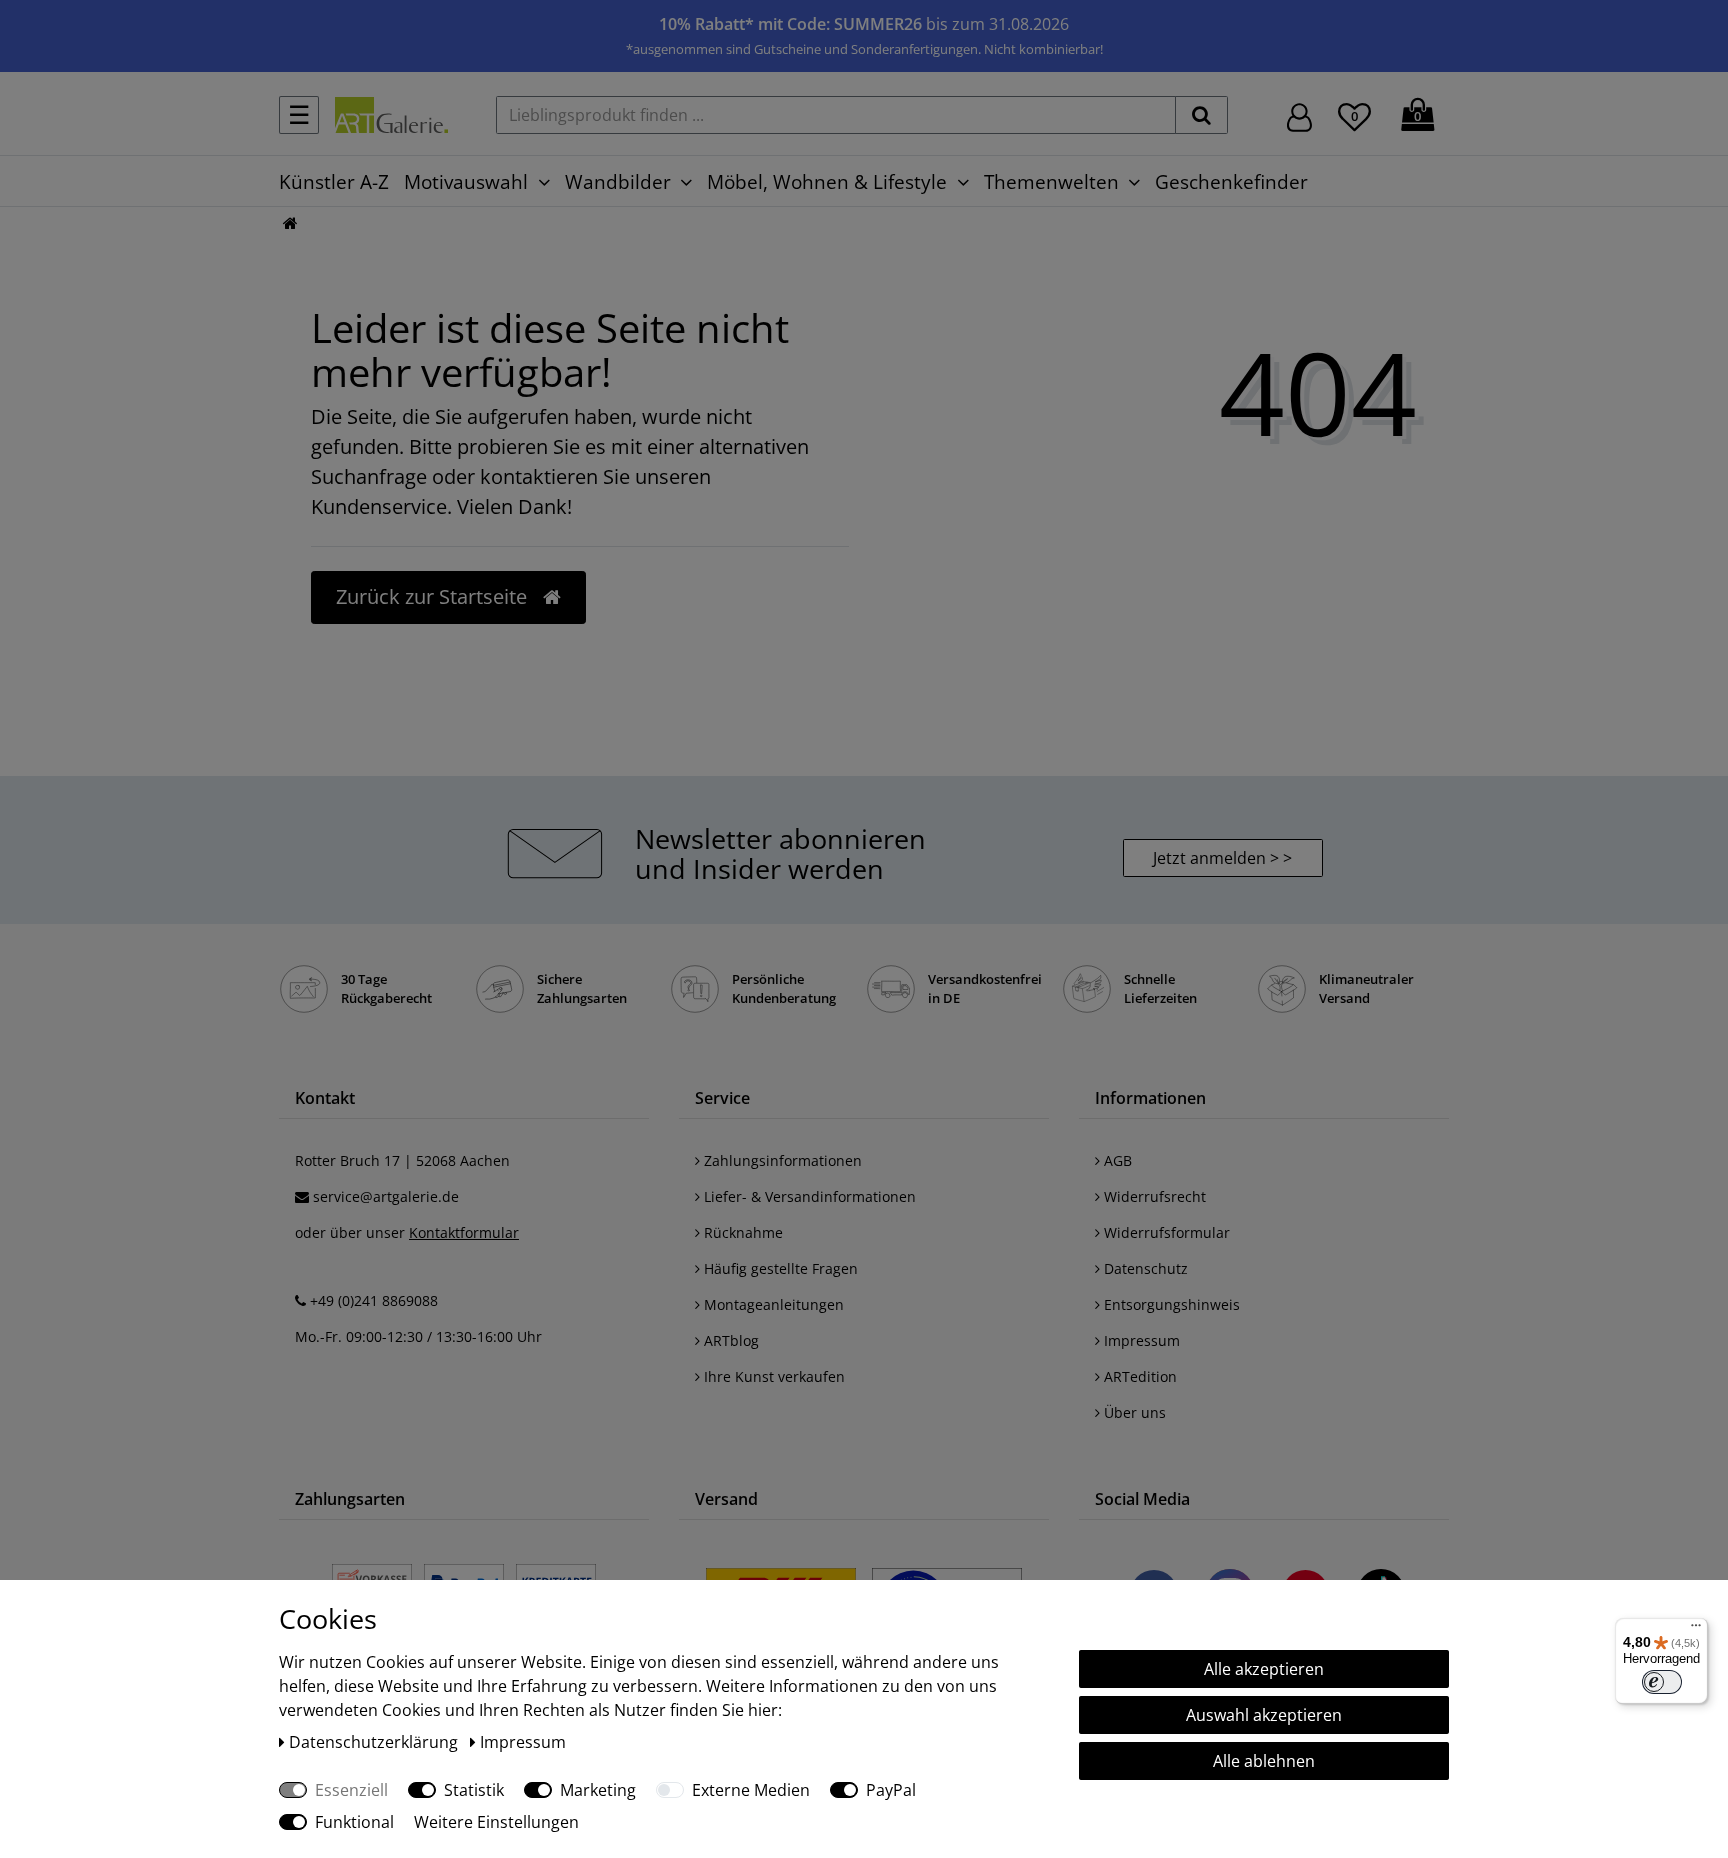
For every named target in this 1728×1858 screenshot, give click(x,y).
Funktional (354, 1822)
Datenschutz (1144, 1268)
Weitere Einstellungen (496, 1822)
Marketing (598, 1790)
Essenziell (351, 1790)
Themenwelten (1051, 181)
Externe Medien (751, 1790)
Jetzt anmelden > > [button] (1222, 858)
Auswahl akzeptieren (1264, 1715)
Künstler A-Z (334, 181)
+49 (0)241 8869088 (374, 1300)
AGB (1116, 1160)
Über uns (1133, 1412)
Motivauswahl (466, 181)
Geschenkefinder (1231, 181)
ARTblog (729, 1340)
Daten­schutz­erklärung (375, 1742)
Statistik (474, 1790)
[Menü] (1696, 1630)
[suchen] (1201, 115)
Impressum (1140, 1340)
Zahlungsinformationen (781, 1160)
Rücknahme (741, 1232)
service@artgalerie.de (386, 1196)
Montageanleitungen (772, 1304)
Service (722, 1098)
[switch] (1662, 1682)
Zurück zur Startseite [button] (434, 596)
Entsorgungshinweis (1170, 1304)
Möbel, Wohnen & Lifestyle (827, 181)
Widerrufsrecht (1153, 1196)
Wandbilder (618, 181)
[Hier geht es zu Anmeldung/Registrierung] (1299, 115)
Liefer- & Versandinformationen (808, 1196)
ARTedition (1138, 1376)
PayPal (891, 1790)
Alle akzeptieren (1264, 1669)
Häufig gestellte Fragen (779, 1268)
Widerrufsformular (1165, 1232)
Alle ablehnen (1264, 1761)
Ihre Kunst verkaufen (772, 1376)
